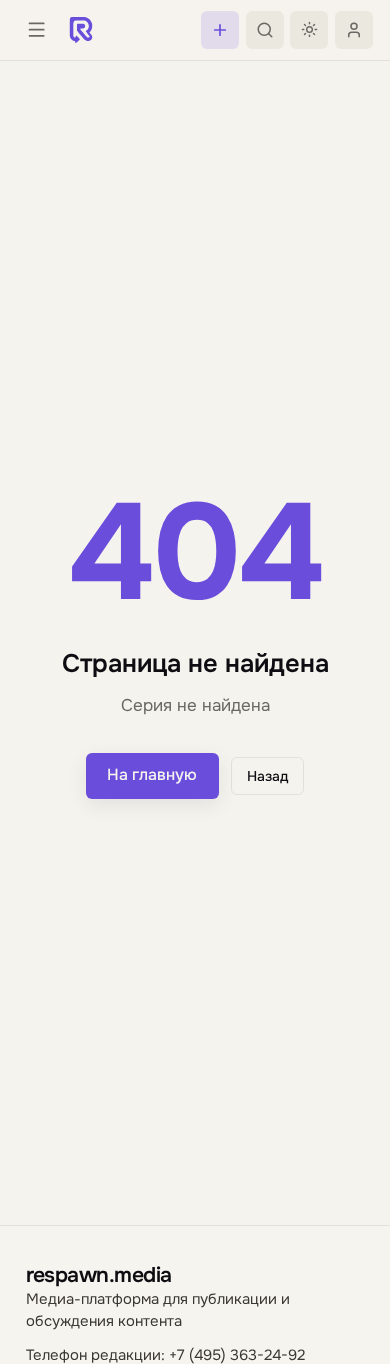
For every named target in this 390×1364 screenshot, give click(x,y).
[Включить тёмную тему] (309, 30)
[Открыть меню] (36, 30)
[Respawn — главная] (81, 30)
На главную (152, 775)
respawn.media (99, 1274)
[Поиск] (265, 30)
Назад (267, 776)
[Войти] (354, 30)
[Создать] (220, 30)
